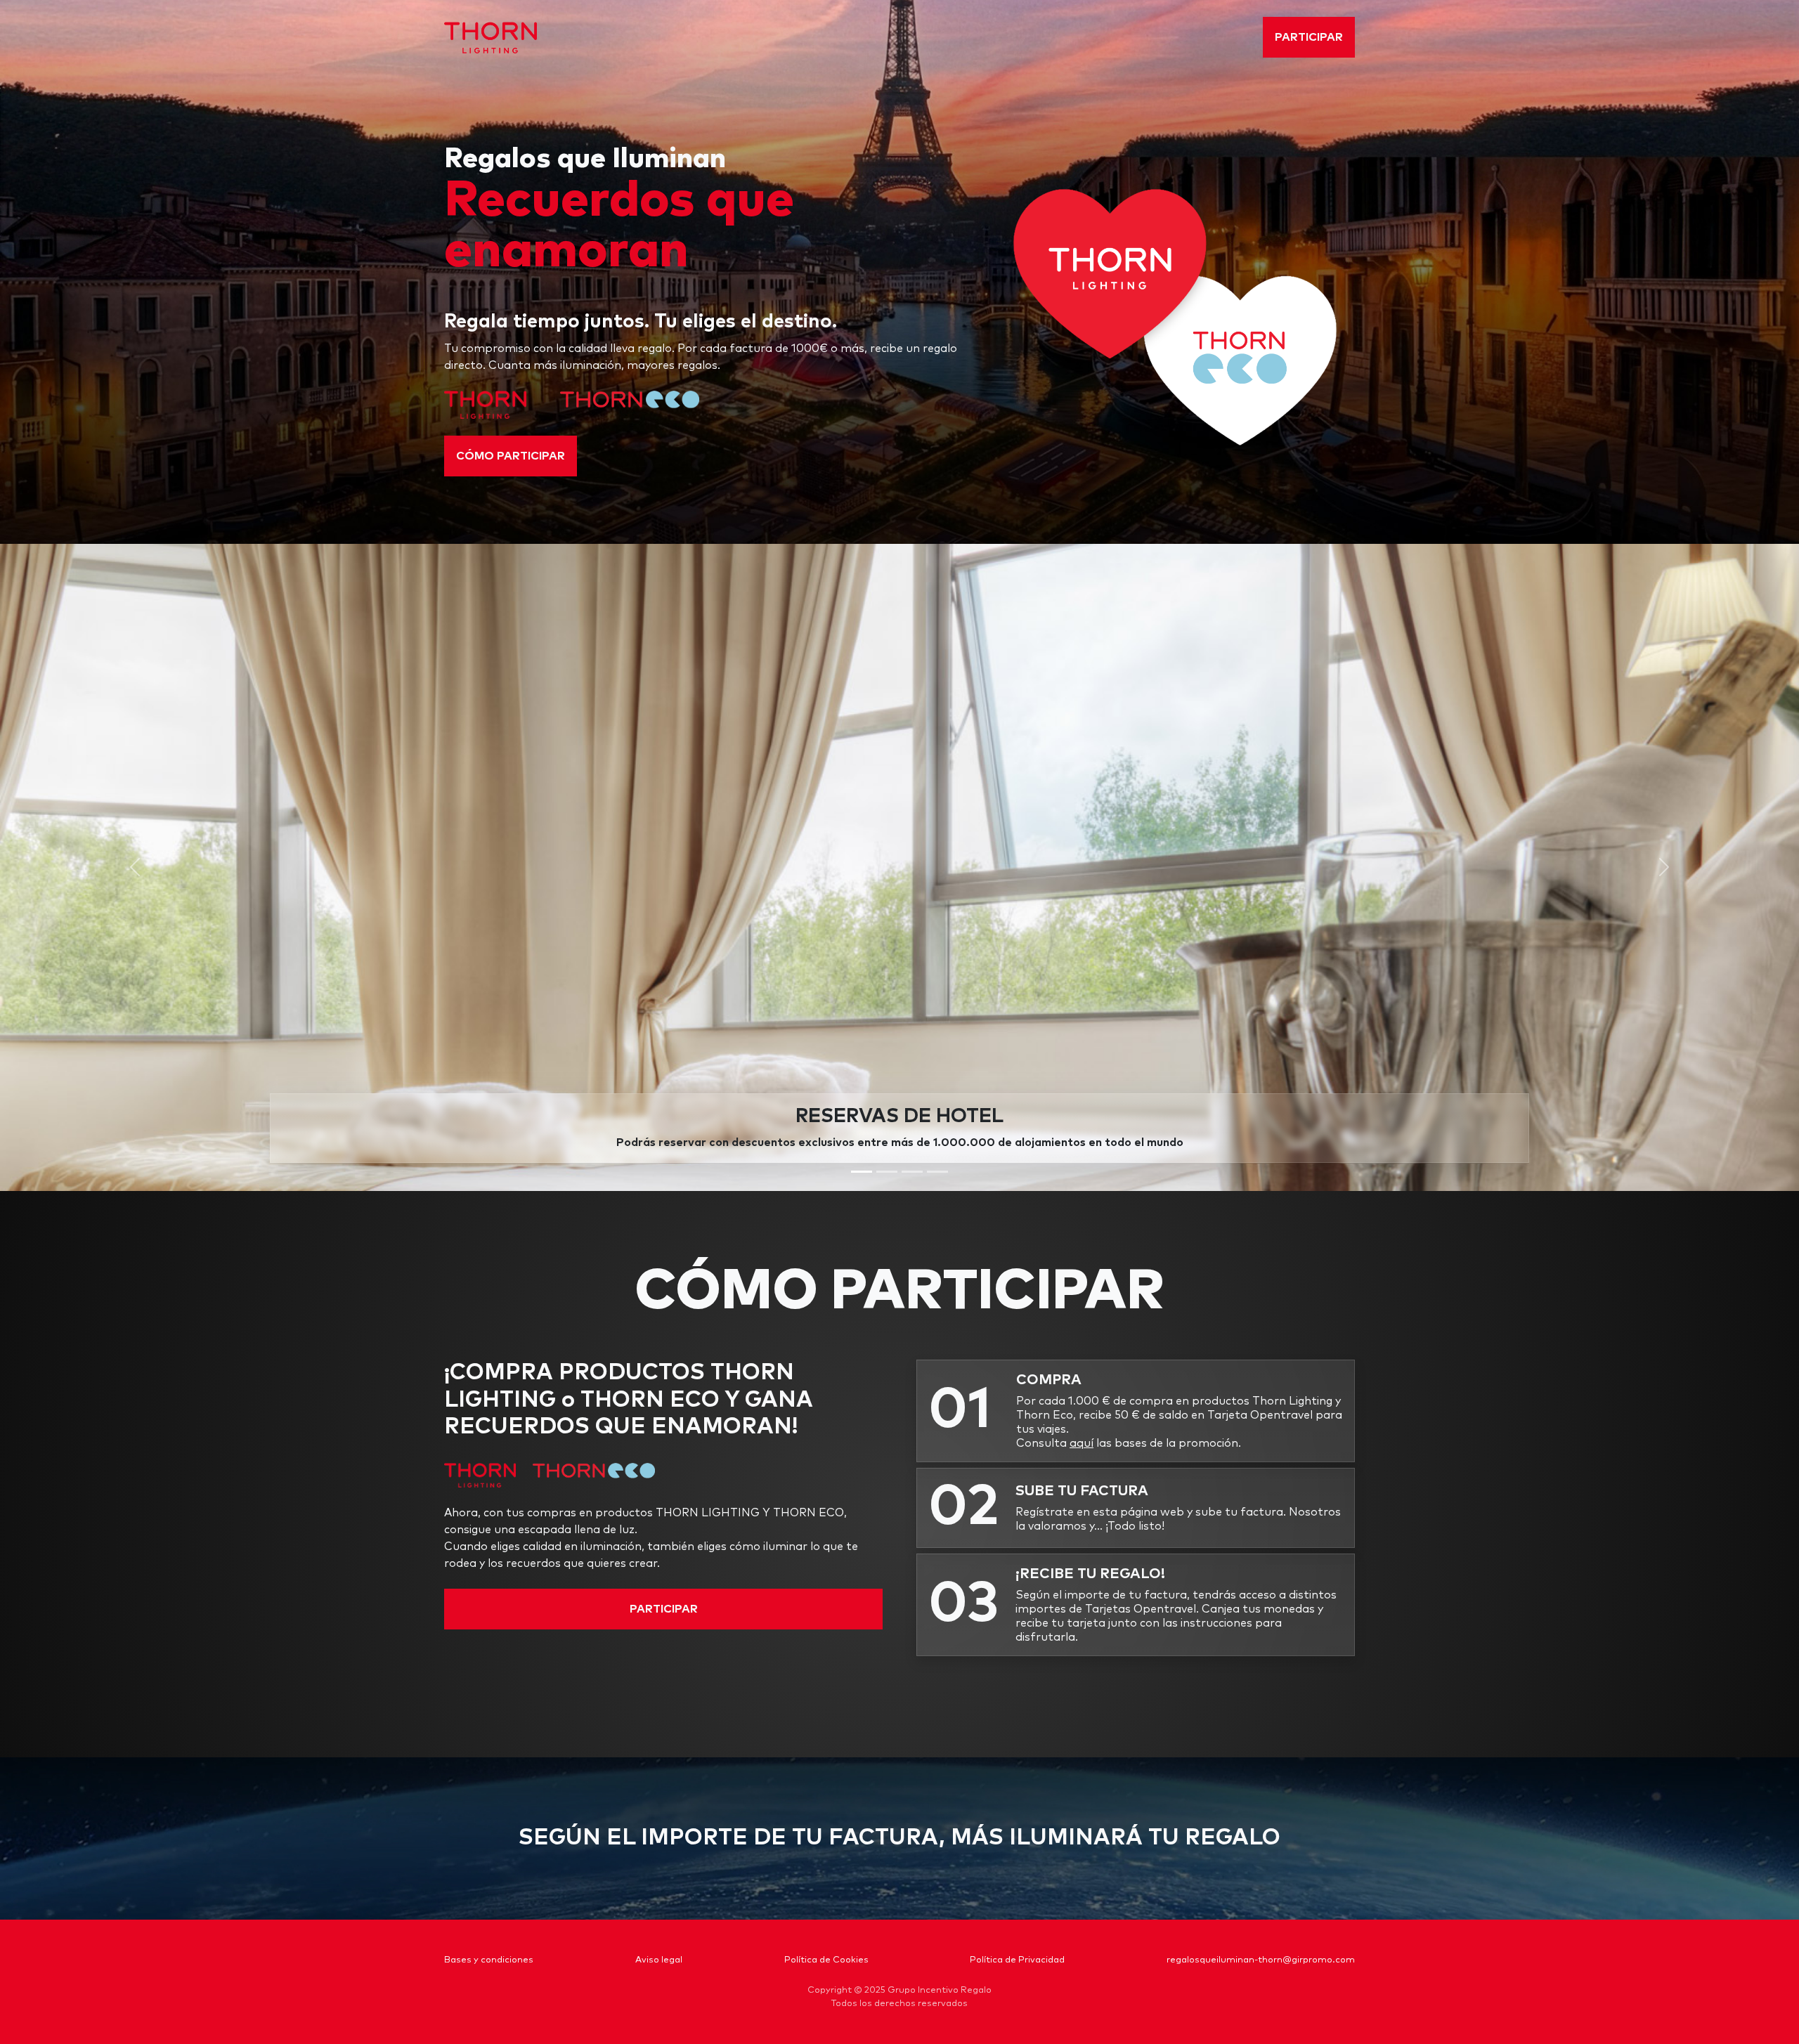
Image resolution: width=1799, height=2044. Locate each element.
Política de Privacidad (1017, 1960)
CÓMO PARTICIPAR (511, 456)
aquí (1082, 1443)
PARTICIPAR (1309, 37)
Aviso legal (659, 1960)
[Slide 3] (912, 1172)
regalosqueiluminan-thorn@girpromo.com (1261, 1960)
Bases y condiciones (489, 1960)
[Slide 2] (887, 1172)
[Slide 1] (862, 1172)
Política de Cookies (826, 1960)
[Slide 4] (937, 1172)
